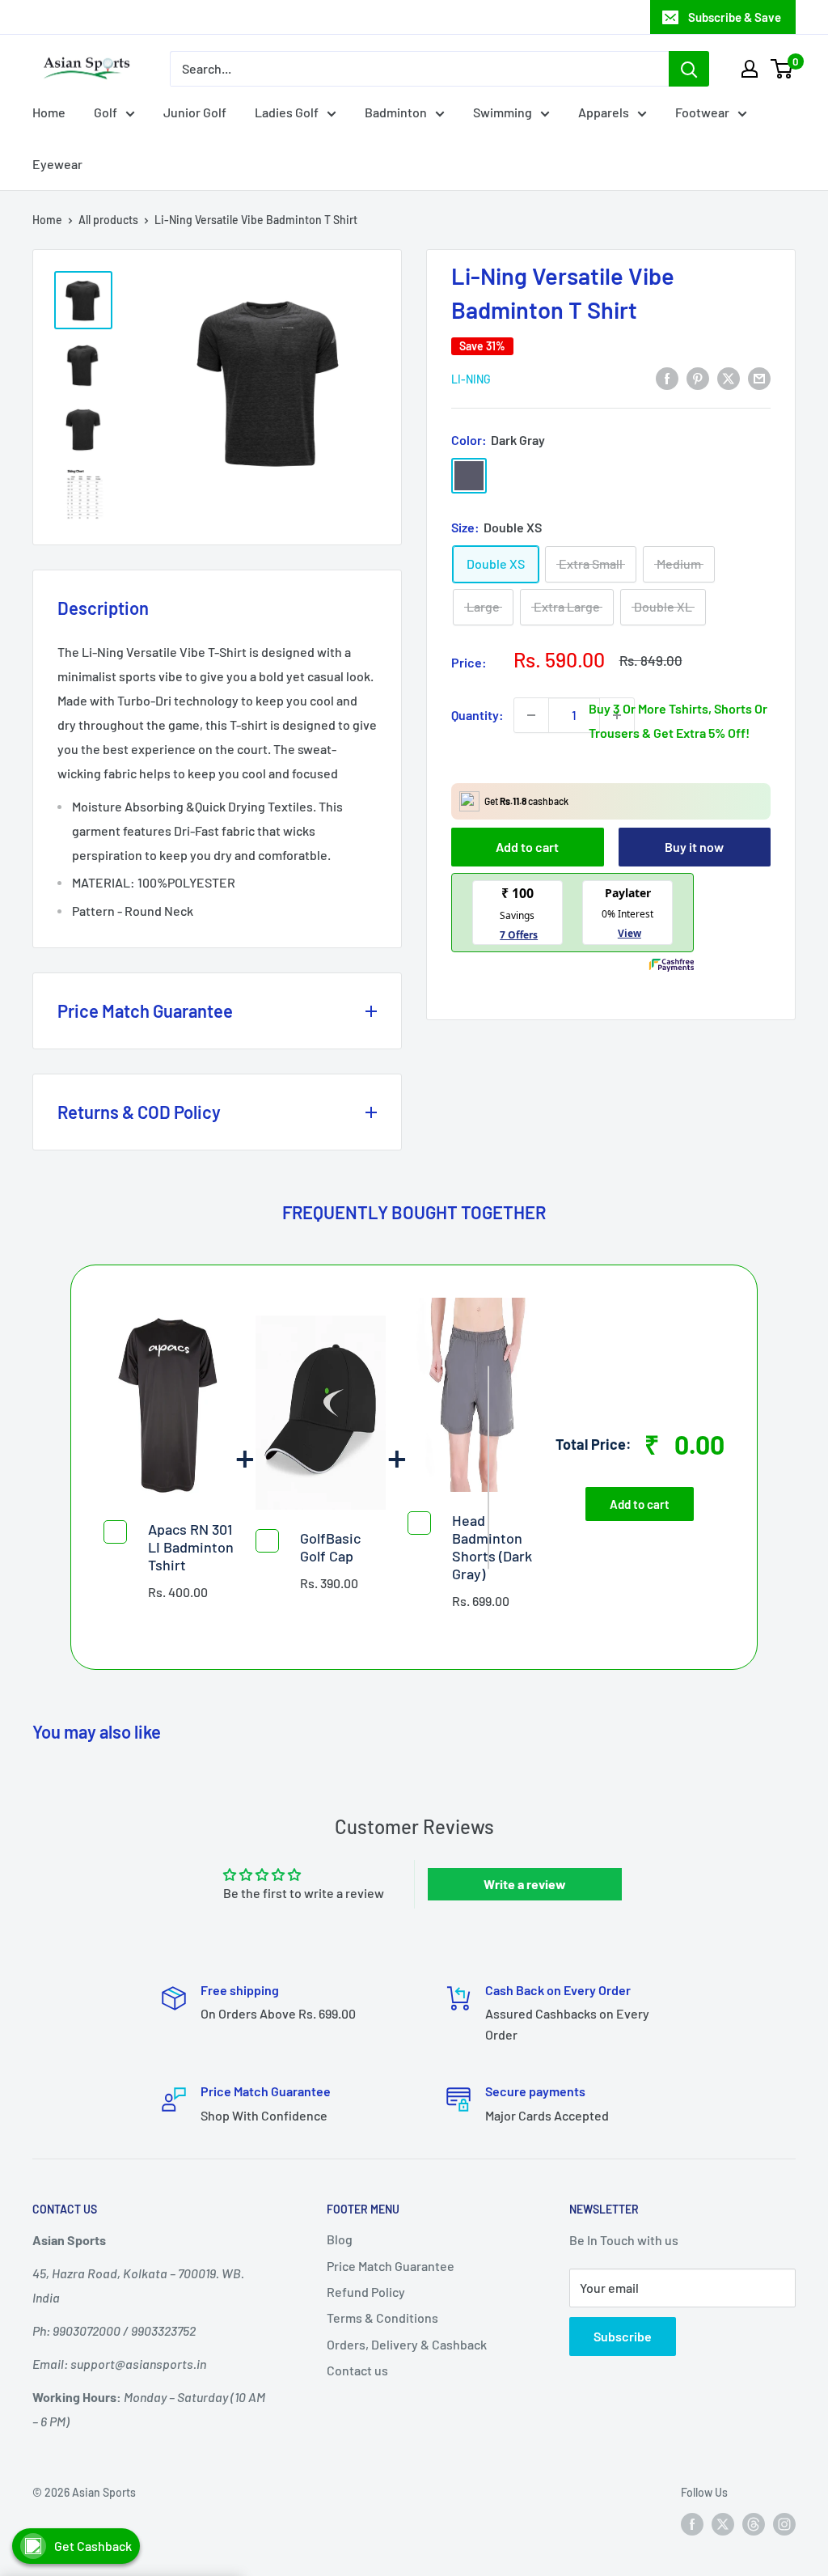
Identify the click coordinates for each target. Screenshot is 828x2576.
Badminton (396, 112)
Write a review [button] (525, 1884)
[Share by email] (759, 377)
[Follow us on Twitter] (723, 2524)
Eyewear (57, 164)
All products (108, 220)
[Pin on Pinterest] (698, 377)
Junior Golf (195, 112)
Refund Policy (366, 2292)
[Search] (689, 69)
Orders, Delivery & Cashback (407, 2344)
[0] (782, 69)
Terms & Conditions (382, 2318)
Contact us (357, 2370)
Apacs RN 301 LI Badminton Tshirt (191, 1547)
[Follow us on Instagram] (784, 2524)
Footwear (702, 112)
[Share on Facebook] (667, 377)
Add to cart (527, 847)
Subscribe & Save (735, 17)
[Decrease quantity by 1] (531, 715)
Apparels (604, 112)
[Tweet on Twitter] (729, 377)
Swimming (503, 112)
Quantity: (477, 715)
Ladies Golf (287, 112)
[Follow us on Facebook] (692, 2524)
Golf (106, 112)
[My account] (750, 69)
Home (49, 112)
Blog (340, 2239)
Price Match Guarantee (391, 2266)
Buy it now (694, 847)
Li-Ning (471, 379)
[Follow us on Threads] (754, 2524)
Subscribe (623, 2336)
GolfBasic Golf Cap (330, 1547)
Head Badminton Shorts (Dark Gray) (492, 1547)
